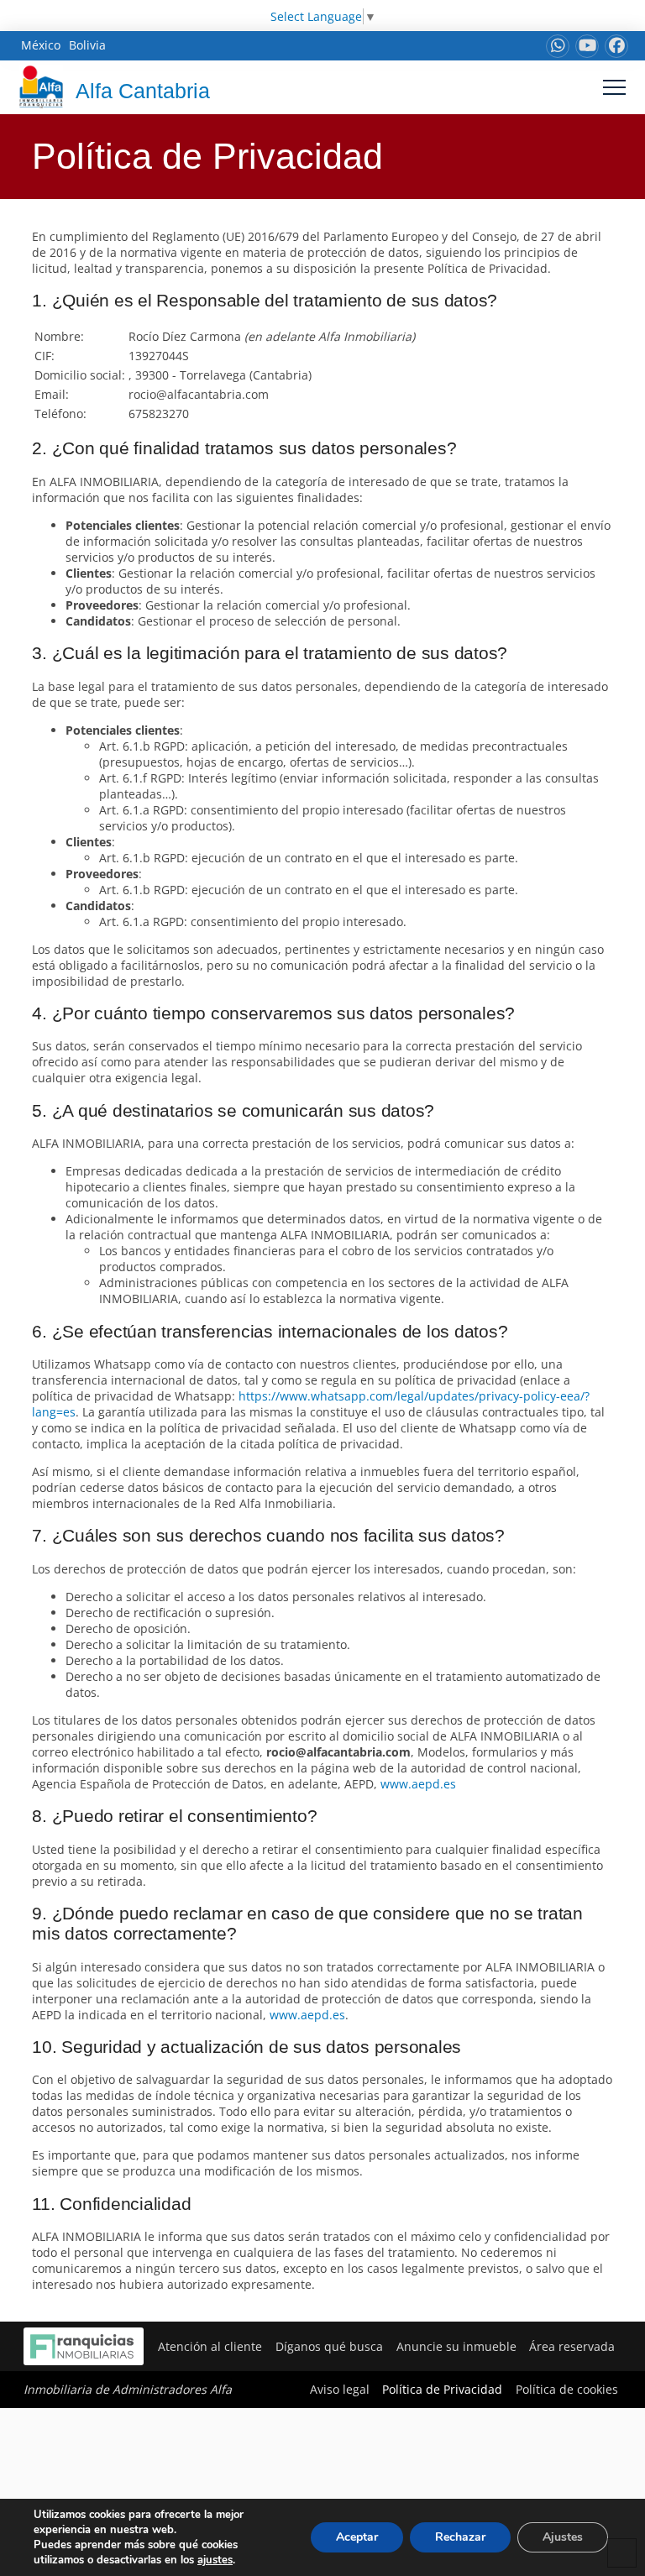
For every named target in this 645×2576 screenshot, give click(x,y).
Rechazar (460, 2537)
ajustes (215, 2560)
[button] (614, 87)
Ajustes (563, 2537)
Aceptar (357, 2537)
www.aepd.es (418, 1784)
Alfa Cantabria (143, 91)
